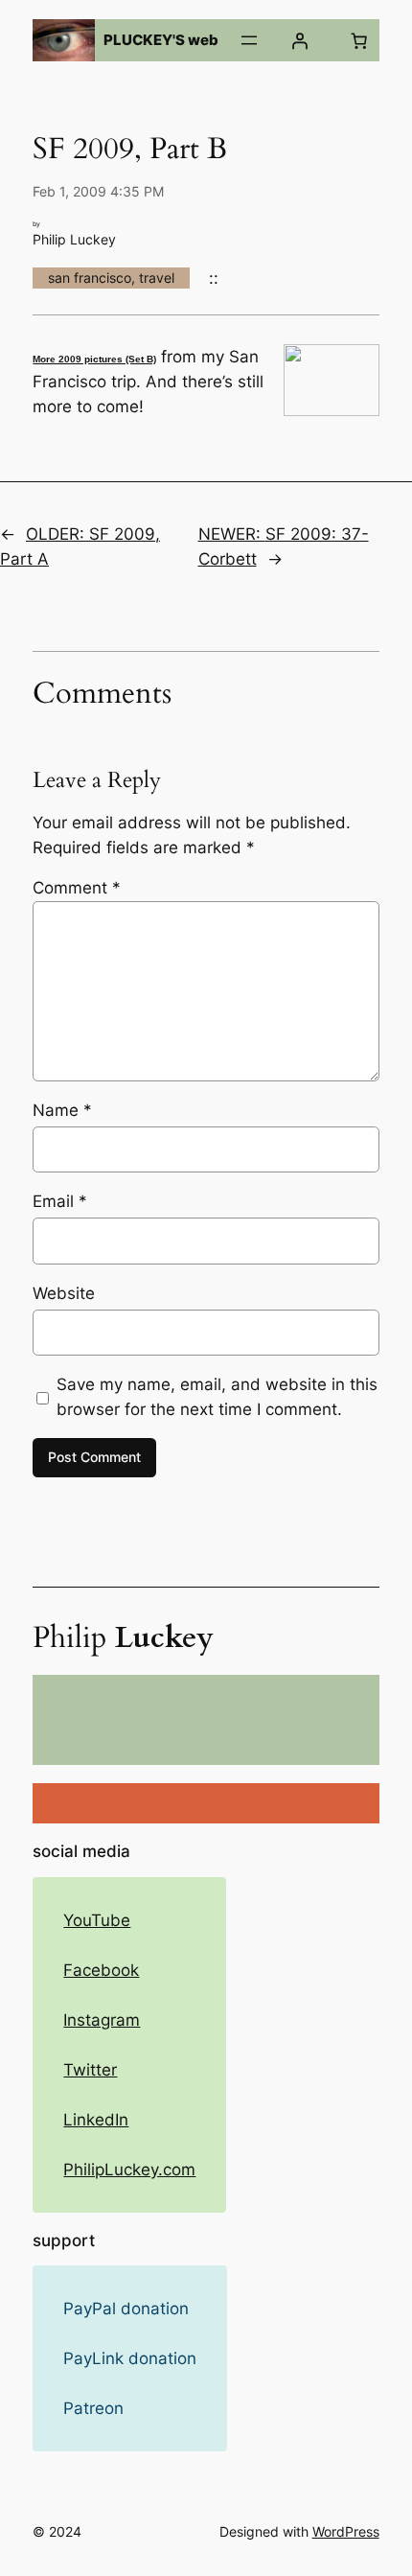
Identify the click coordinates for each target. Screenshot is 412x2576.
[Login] (300, 40)
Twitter (90, 2070)
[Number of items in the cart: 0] (359, 40)
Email (60, 1201)
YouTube (97, 1920)
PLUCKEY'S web (161, 40)
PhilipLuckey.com (129, 2170)
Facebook (101, 1970)
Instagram (102, 2020)
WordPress (346, 2531)
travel (157, 278)
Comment (77, 888)
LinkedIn (96, 2120)
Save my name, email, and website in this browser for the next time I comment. (217, 1397)
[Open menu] (249, 40)
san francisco (90, 278)
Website (64, 1293)
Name (62, 1110)
